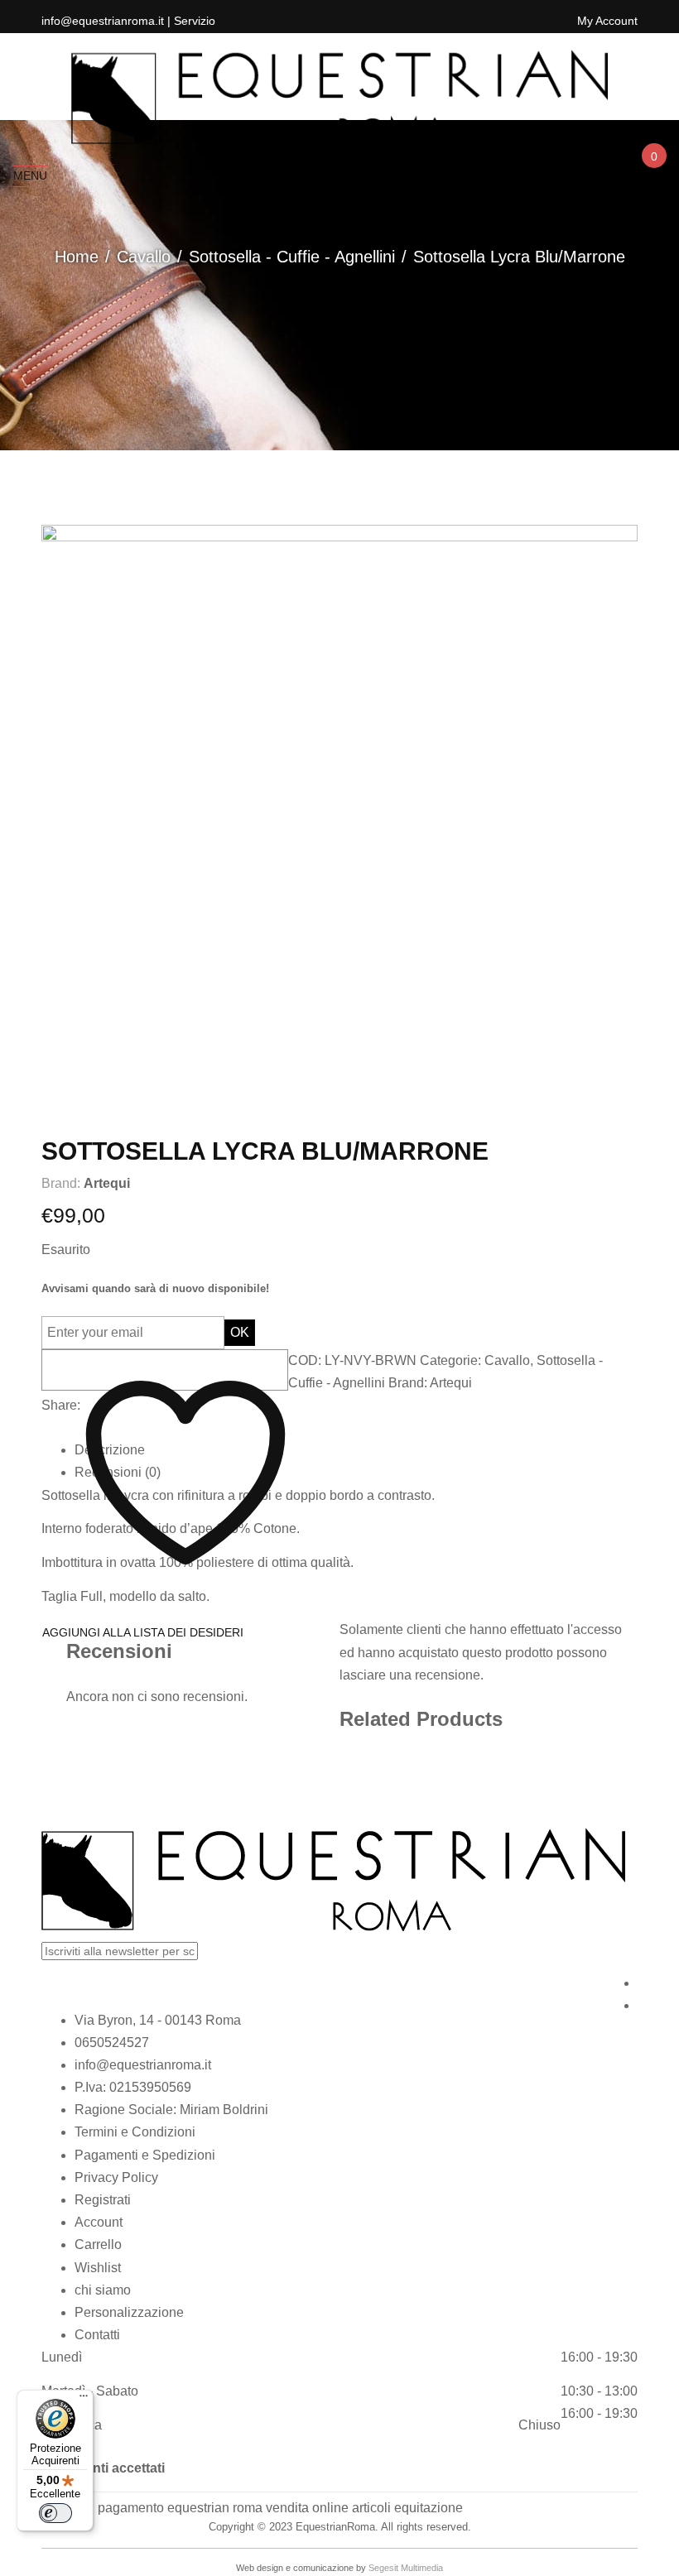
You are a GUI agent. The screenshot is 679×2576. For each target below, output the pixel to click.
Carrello (98, 2244)
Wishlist (98, 2268)
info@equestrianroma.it (143, 2065)
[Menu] (84, 2400)
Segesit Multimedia (406, 2568)
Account (99, 2222)
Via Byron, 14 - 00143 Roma (158, 2020)
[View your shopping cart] (653, 171)
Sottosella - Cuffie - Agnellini (292, 257)
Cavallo (144, 257)
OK (240, 1332)
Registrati (103, 2200)
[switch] (55, 2513)
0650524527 (112, 2043)
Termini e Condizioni (135, 2132)
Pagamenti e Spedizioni (145, 2155)
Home (77, 257)
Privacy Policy (116, 2177)
